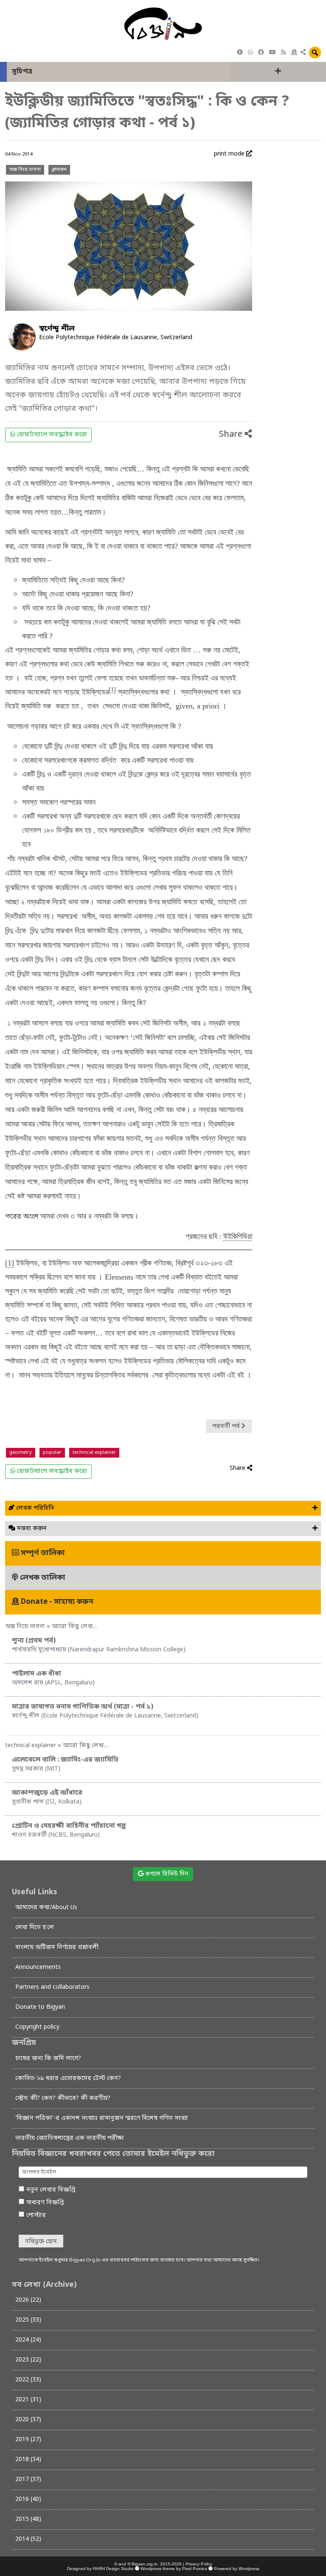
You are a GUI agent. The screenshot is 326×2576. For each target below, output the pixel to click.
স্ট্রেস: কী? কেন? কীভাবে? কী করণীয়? (63, 2098)
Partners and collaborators (52, 1987)
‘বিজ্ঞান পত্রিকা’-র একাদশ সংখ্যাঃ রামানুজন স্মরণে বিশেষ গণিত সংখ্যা (102, 2118)
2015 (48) (28, 2519)
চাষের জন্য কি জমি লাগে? (48, 2059)
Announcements (38, 1967)
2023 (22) (28, 2360)
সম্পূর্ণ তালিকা (42, 1553)
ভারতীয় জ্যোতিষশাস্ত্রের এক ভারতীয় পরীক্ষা (70, 2138)
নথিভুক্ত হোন (41, 2242)
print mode (230, 154)
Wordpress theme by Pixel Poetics (174, 2569)
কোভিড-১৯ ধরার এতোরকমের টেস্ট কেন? (68, 2078)
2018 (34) (28, 2460)
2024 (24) (28, 2340)
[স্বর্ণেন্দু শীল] (22, 337)
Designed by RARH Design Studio (100, 2569)
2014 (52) (28, 2539)
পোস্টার (36, 2215)
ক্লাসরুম (59, 170)
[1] (112, 690)
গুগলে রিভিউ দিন (166, 1874)
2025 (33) (28, 2320)
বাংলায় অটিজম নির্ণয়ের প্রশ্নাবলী (57, 1947)
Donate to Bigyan (40, 2007)
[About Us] (240, 53)
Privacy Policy (199, 2564)
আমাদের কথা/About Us (46, 1908)
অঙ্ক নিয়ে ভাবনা (25, 170)
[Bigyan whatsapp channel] (250, 53)
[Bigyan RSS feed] (284, 53)
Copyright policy (37, 2027)
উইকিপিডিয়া (238, 1236)
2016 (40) (28, 2499)
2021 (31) (28, 2400)
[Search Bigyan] (315, 53)
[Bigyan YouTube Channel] (273, 53)
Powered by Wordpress (237, 2569)
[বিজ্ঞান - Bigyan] (163, 24)
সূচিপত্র (22, 72)
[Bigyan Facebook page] (261, 53)
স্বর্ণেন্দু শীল (57, 329)
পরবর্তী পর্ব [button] (227, 1426)
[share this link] (303, 53)
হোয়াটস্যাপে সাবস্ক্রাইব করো (51, 435)
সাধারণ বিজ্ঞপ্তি (45, 2203)
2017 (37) (28, 2480)
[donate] (294, 53)
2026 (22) (28, 2300)
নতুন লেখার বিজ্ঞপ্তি (51, 2190)
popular (52, 1453)
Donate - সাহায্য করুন (56, 1602)
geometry (21, 1453)
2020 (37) (28, 2420)
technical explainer (94, 1453)
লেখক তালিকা (42, 1578)
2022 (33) (28, 2380)
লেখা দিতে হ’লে (35, 1928)
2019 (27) (28, 2440)
